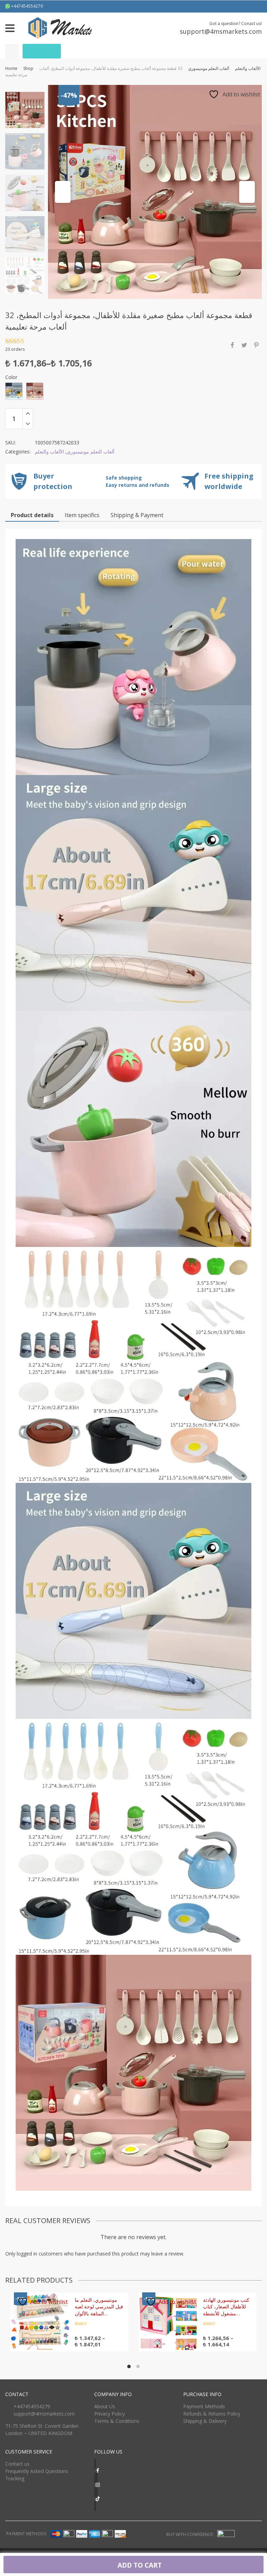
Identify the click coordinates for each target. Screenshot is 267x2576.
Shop (28, 68)
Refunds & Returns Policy (212, 2414)
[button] (63, 192)
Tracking (15, 2478)
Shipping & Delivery (205, 2421)
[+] (28, 413)
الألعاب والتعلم (248, 68)
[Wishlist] (12, 51)
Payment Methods (204, 2406)
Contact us (17, 2464)
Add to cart (139, 2565)
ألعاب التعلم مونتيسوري (209, 68)
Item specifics (82, 515)
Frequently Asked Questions (37, 2471)
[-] (28, 424)
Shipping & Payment (137, 515)
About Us (105, 2406)
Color (11, 377)
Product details (32, 515)
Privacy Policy (110, 2414)
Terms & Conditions (117, 2421)
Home (11, 68)
